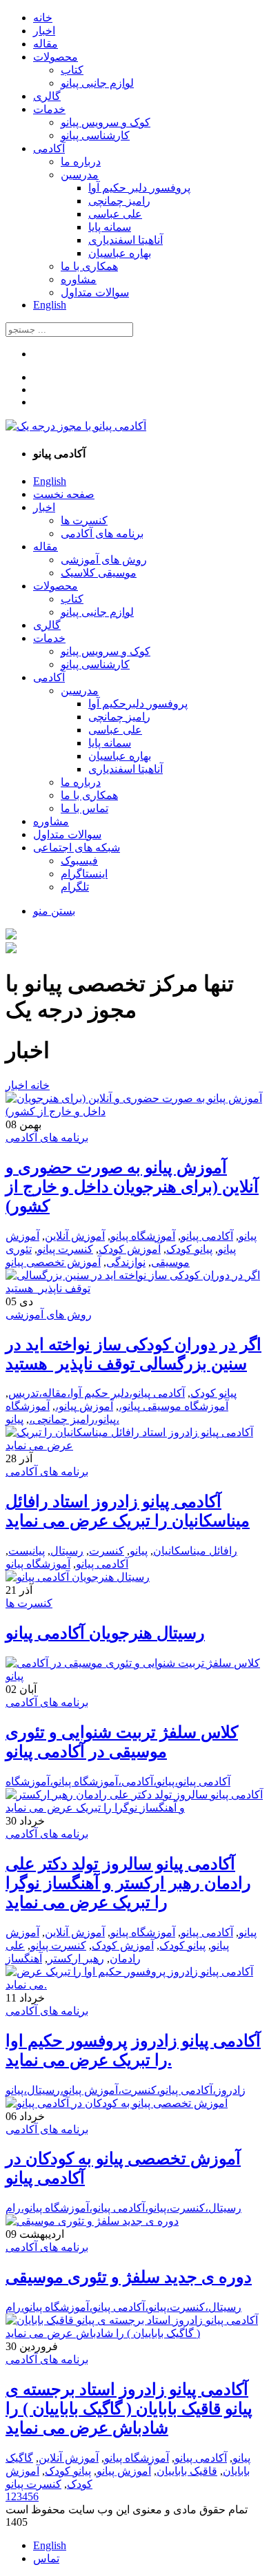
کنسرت (107, 1551)
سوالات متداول (95, 292)
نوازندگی (126, 1262)
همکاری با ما (89, 266)
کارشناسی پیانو (95, 135)
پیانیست (27, 1551)
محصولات (56, 57)
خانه (43, 18)
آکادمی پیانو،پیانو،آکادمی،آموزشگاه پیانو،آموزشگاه (118, 1782)
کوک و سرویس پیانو (106, 122)
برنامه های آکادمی (102, 533)
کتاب (72, 70)
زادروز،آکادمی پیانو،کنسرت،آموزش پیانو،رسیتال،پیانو (126, 2090)
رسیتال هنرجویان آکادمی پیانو (105, 1633)
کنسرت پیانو (65, 1249)
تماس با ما (84, 808)
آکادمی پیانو (207, 1236)
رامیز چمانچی (119, 201)
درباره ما (81, 162)
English (50, 305)
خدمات (49, 109)
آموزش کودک (130, 1249)
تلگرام (75, 887)
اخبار (44, 31)
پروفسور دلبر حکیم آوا (139, 188)
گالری (47, 96)
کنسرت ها (84, 520)
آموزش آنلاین (75, 1236)
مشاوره (79, 279)
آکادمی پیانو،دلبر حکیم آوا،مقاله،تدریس (97, 1393)
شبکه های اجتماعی (77, 848)
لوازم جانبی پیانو (97, 83)
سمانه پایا (110, 227)
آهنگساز (24, 1959)
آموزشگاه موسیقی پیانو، (173, 1406)
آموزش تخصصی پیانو (53, 1262)
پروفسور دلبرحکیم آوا (138, 704)
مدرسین (80, 175)
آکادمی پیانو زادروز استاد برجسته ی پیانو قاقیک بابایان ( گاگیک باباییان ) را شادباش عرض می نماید (129, 2409)
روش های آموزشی (104, 560)
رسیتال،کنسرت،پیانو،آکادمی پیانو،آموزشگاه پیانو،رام (123, 2208)
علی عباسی (115, 214)
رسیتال (67, 1551)
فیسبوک (79, 861)
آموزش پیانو (124, 2471)
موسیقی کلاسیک (99, 573)
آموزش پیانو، (84, 1406)
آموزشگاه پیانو (143, 1236)
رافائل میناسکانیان (195, 1551)
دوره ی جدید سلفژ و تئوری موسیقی (129, 2277)
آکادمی (49, 148)
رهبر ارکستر (76, 1959)
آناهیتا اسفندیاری (126, 240)
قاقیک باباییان (187, 2471)
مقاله (46, 44)
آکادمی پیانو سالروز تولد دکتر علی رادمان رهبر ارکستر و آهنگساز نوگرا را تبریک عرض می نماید (128, 1883)
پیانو (248, 1236)
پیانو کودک (189, 1249)
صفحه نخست (64, 494)
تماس (46, 2558)
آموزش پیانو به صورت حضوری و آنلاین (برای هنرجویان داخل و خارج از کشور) (132, 1187)
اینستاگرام (84, 874)
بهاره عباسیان (120, 253)
